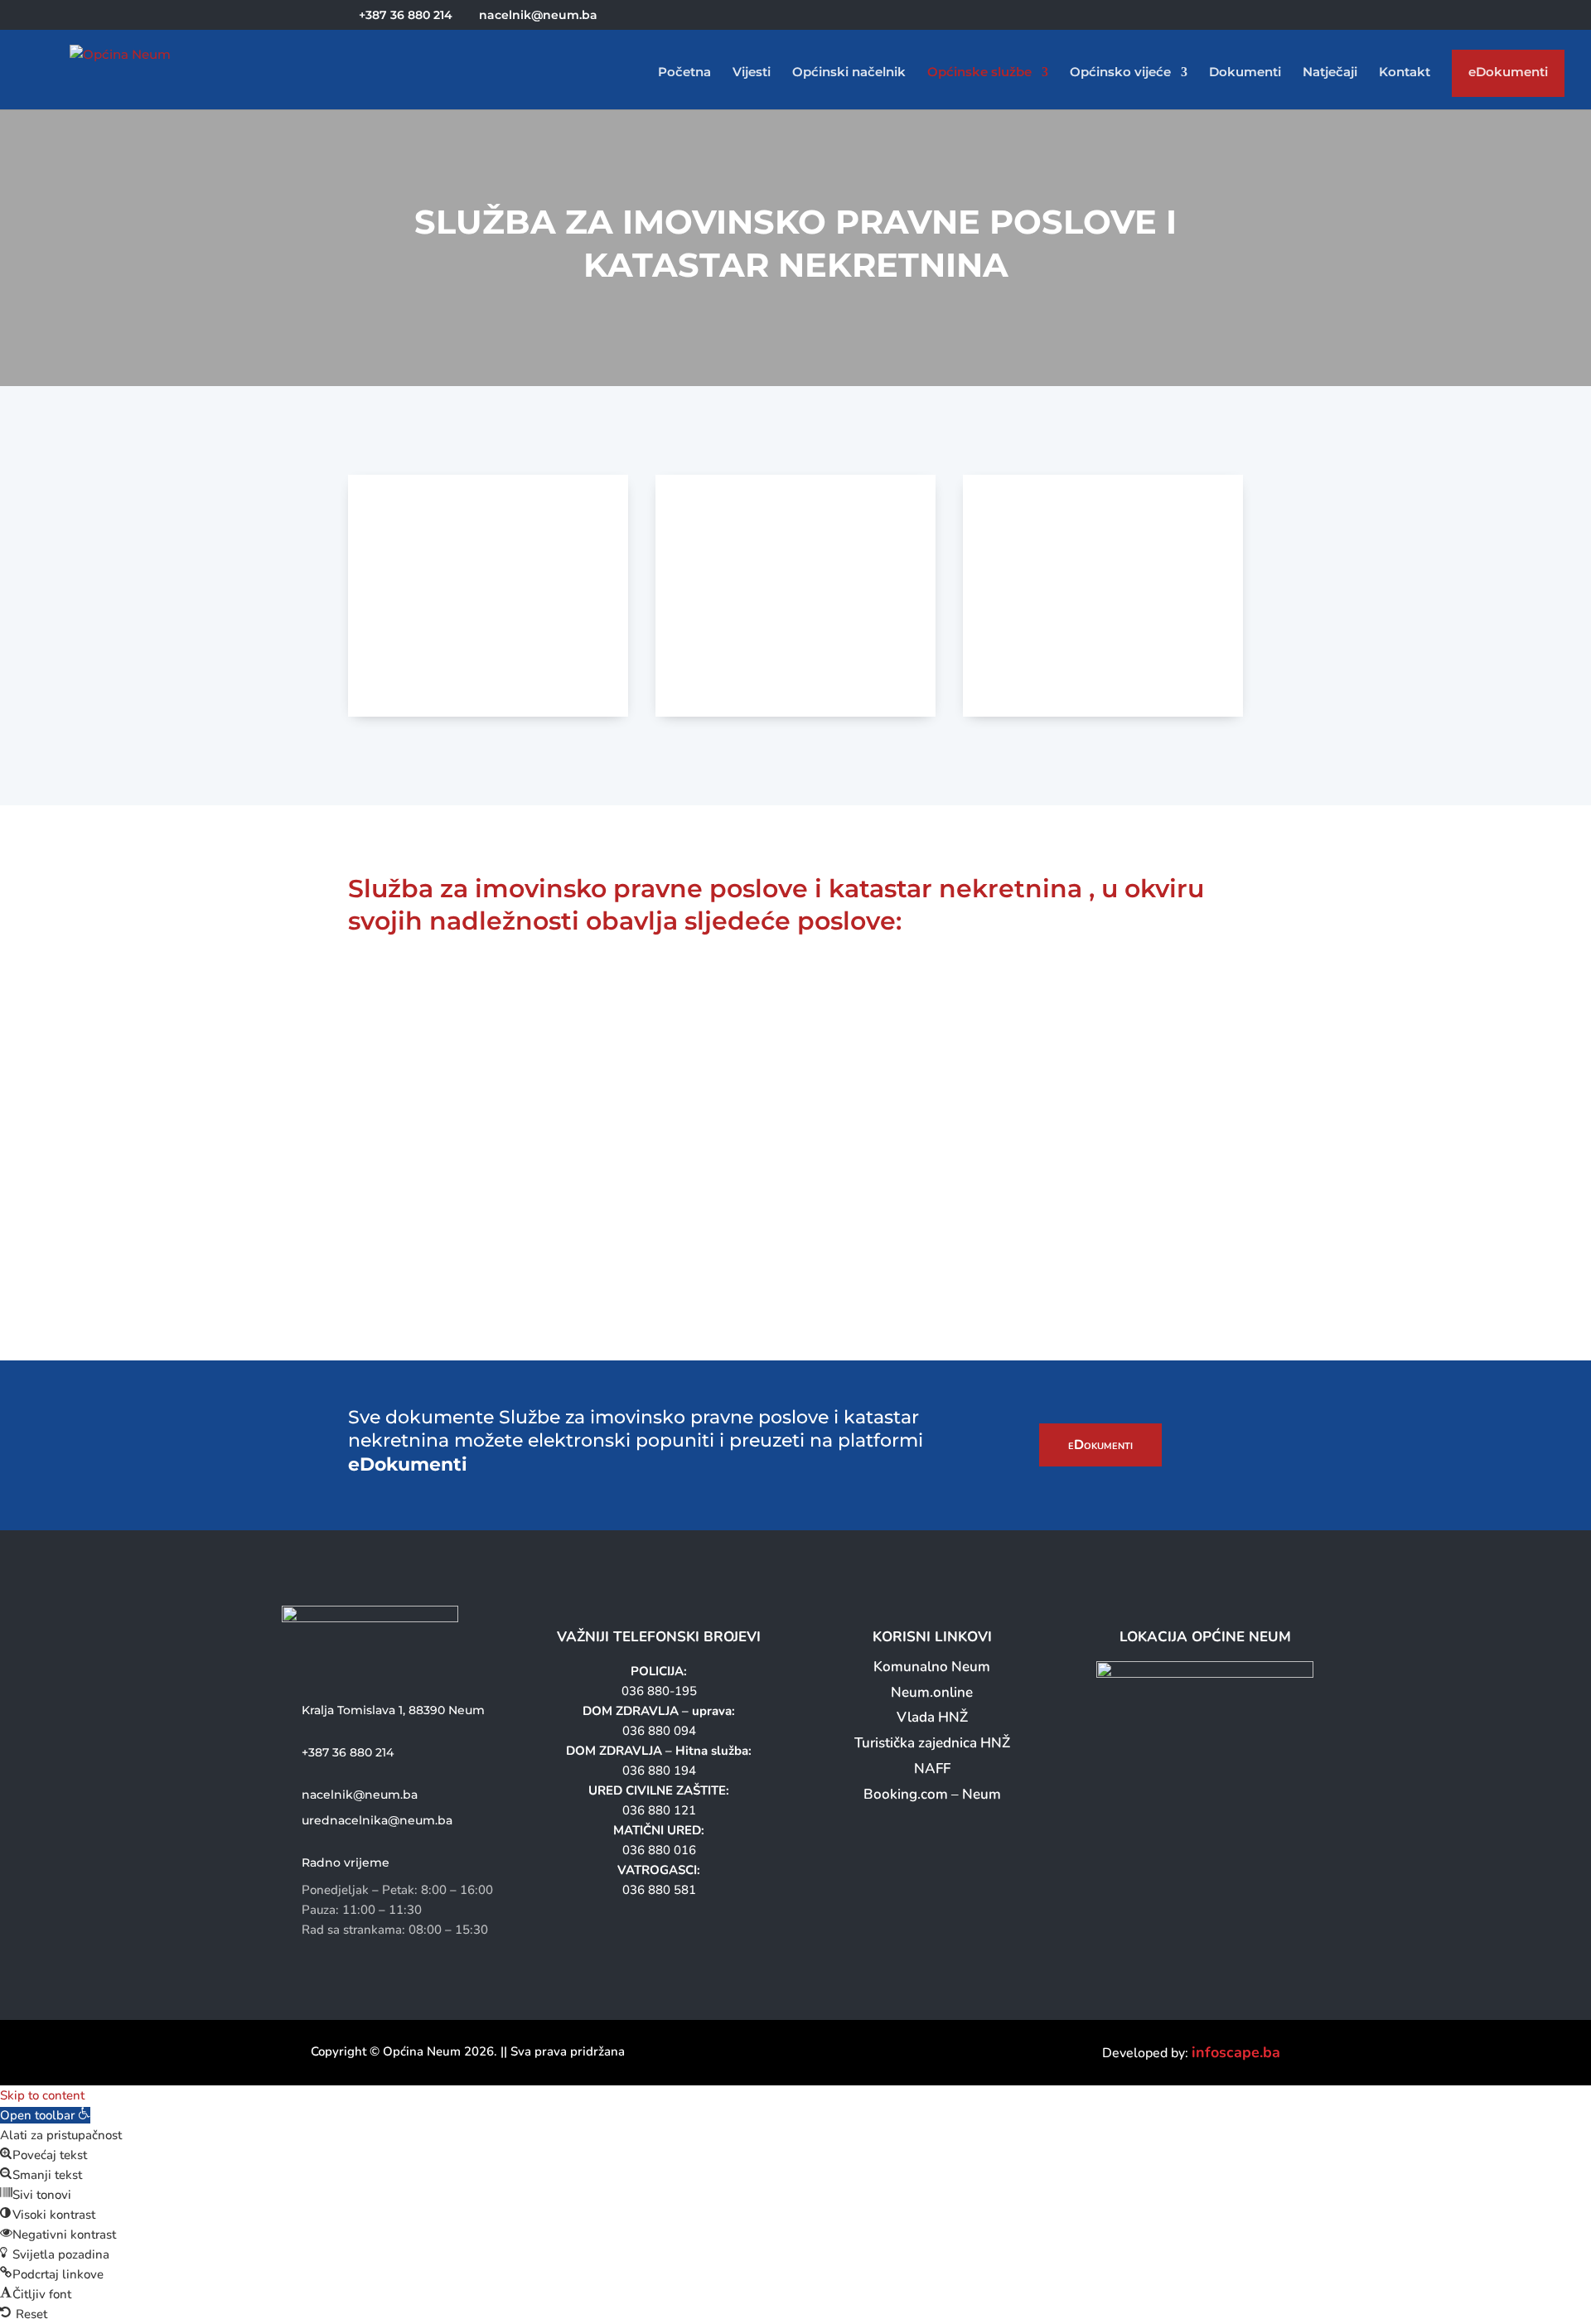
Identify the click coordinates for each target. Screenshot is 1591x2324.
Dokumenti (1245, 73)
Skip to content (42, 2095)
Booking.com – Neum (932, 1794)
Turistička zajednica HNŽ (932, 1743)
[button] (45, 2115)
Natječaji (1330, 73)
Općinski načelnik (849, 73)
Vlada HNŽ (932, 1717)
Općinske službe (979, 73)
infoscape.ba (1236, 2052)
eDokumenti (1508, 76)
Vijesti (752, 73)
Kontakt (1405, 73)
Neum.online (932, 1692)
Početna (684, 73)
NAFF (932, 1768)
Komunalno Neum (932, 1667)
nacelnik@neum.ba (360, 1795)
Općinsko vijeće (1120, 73)
